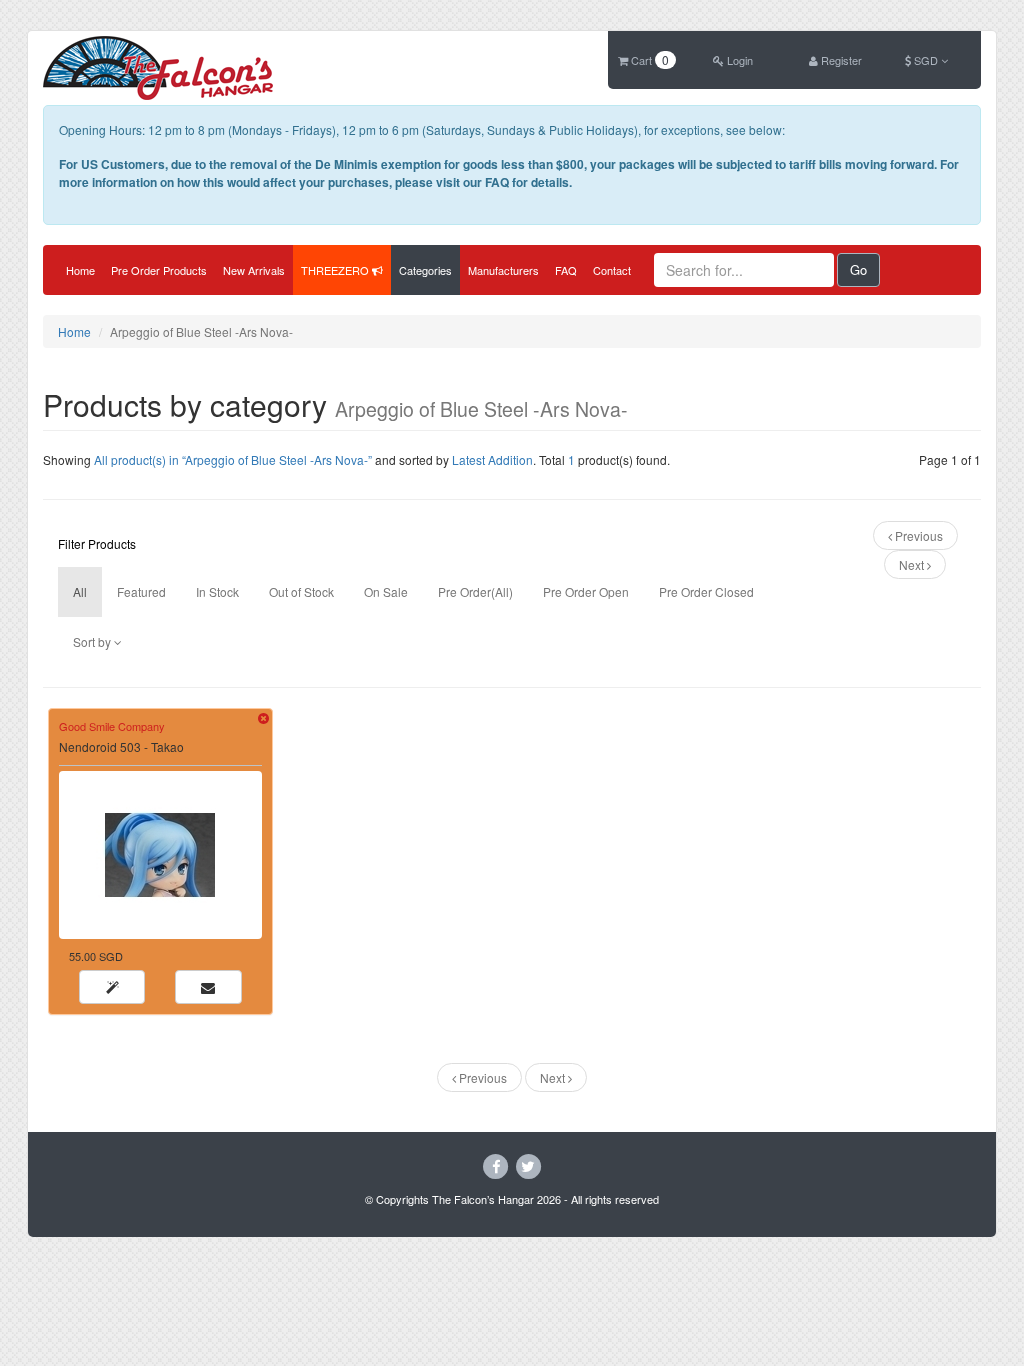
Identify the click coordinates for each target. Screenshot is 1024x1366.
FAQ (566, 270)
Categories (425, 270)
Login (738, 60)
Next (913, 564)
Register (840, 60)
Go (858, 269)
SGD (926, 60)
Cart (648, 60)
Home (80, 270)
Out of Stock (301, 591)
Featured (141, 591)
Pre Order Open (586, 591)
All (80, 591)
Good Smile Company (112, 726)
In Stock (217, 591)
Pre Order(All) (475, 591)
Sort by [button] (93, 641)
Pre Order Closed (706, 591)
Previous (917, 535)
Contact (612, 270)
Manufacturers (503, 270)
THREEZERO (336, 270)
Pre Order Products (159, 270)
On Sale (386, 591)
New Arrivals (254, 270)
